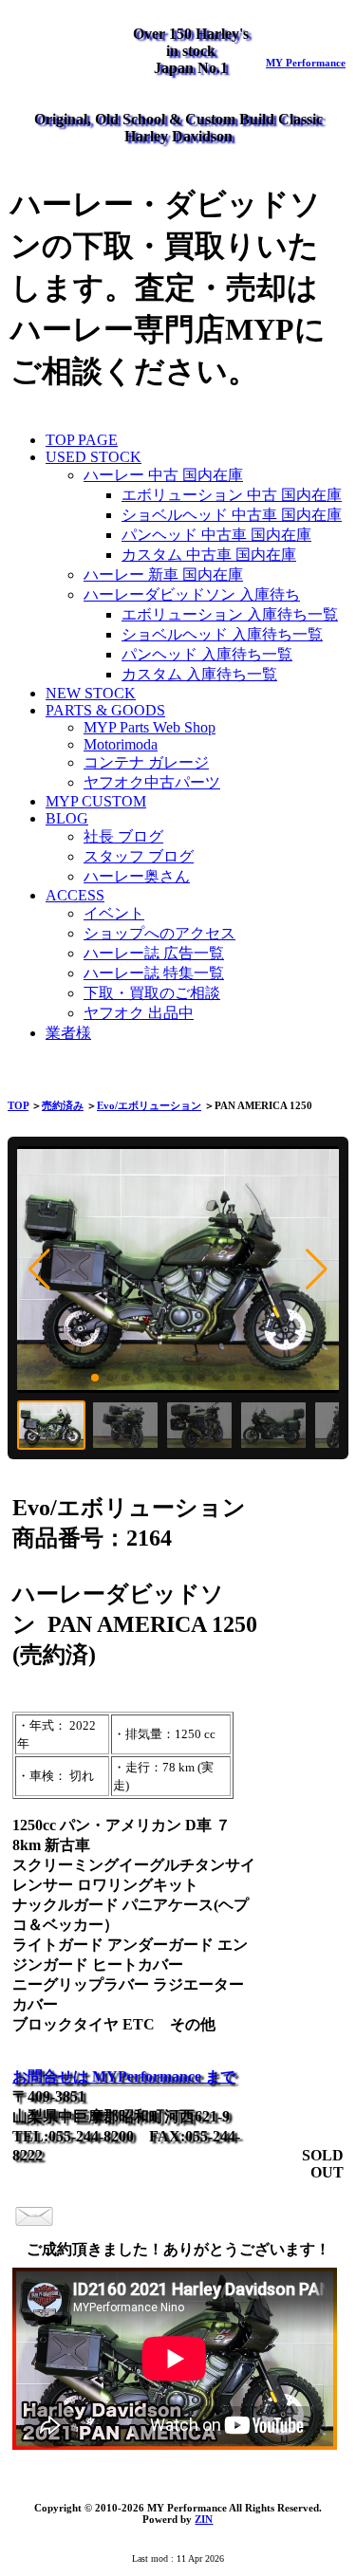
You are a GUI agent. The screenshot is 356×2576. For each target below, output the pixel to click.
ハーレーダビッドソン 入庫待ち (192, 594)
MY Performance (306, 63)
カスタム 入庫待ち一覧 (199, 674)
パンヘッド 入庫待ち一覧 (207, 654)
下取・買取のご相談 (152, 993)
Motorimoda (121, 744)
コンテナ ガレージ (146, 762)
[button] (39, 1269)
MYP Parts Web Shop (150, 727)
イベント (114, 913)
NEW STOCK (91, 693)
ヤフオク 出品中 (139, 1013)
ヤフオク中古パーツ (152, 782)
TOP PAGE (82, 440)
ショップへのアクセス (159, 933)
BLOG (67, 818)
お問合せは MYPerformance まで (124, 2076)
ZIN (204, 2519)
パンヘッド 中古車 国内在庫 (216, 535)
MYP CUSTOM (96, 801)
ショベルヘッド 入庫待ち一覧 (222, 634)
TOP (18, 1105)
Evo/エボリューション (149, 1105)
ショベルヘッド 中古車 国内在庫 (232, 515)
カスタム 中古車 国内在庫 (209, 555)
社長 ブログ (123, 836)
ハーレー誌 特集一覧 (154, 973)
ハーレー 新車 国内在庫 (163, 575)
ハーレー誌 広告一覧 (154, 953)
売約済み (63, 1105)
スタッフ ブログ (139, 856)
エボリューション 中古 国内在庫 (232, 495)
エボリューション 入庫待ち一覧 (230, 614)
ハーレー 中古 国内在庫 (163, 475)
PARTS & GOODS (105, 710)
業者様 (68, 1033)
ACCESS (75, 895)
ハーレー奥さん (137, 876)
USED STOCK (94, 457)
